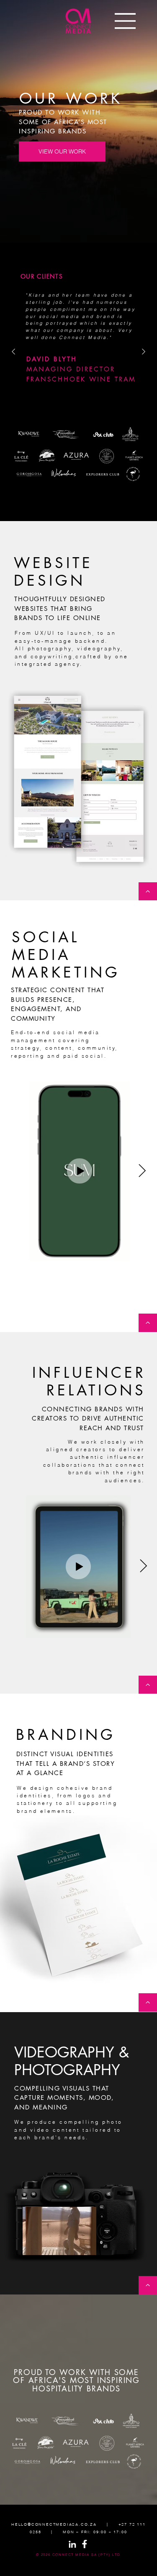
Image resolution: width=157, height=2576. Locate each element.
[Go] (148, 892)
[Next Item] (142, 1171)
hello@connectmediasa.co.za (54, 2524)
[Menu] (126, 21)
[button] (82, 2245)
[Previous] (13, 352)
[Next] (144, 352)
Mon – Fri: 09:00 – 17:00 (95, 2532)
